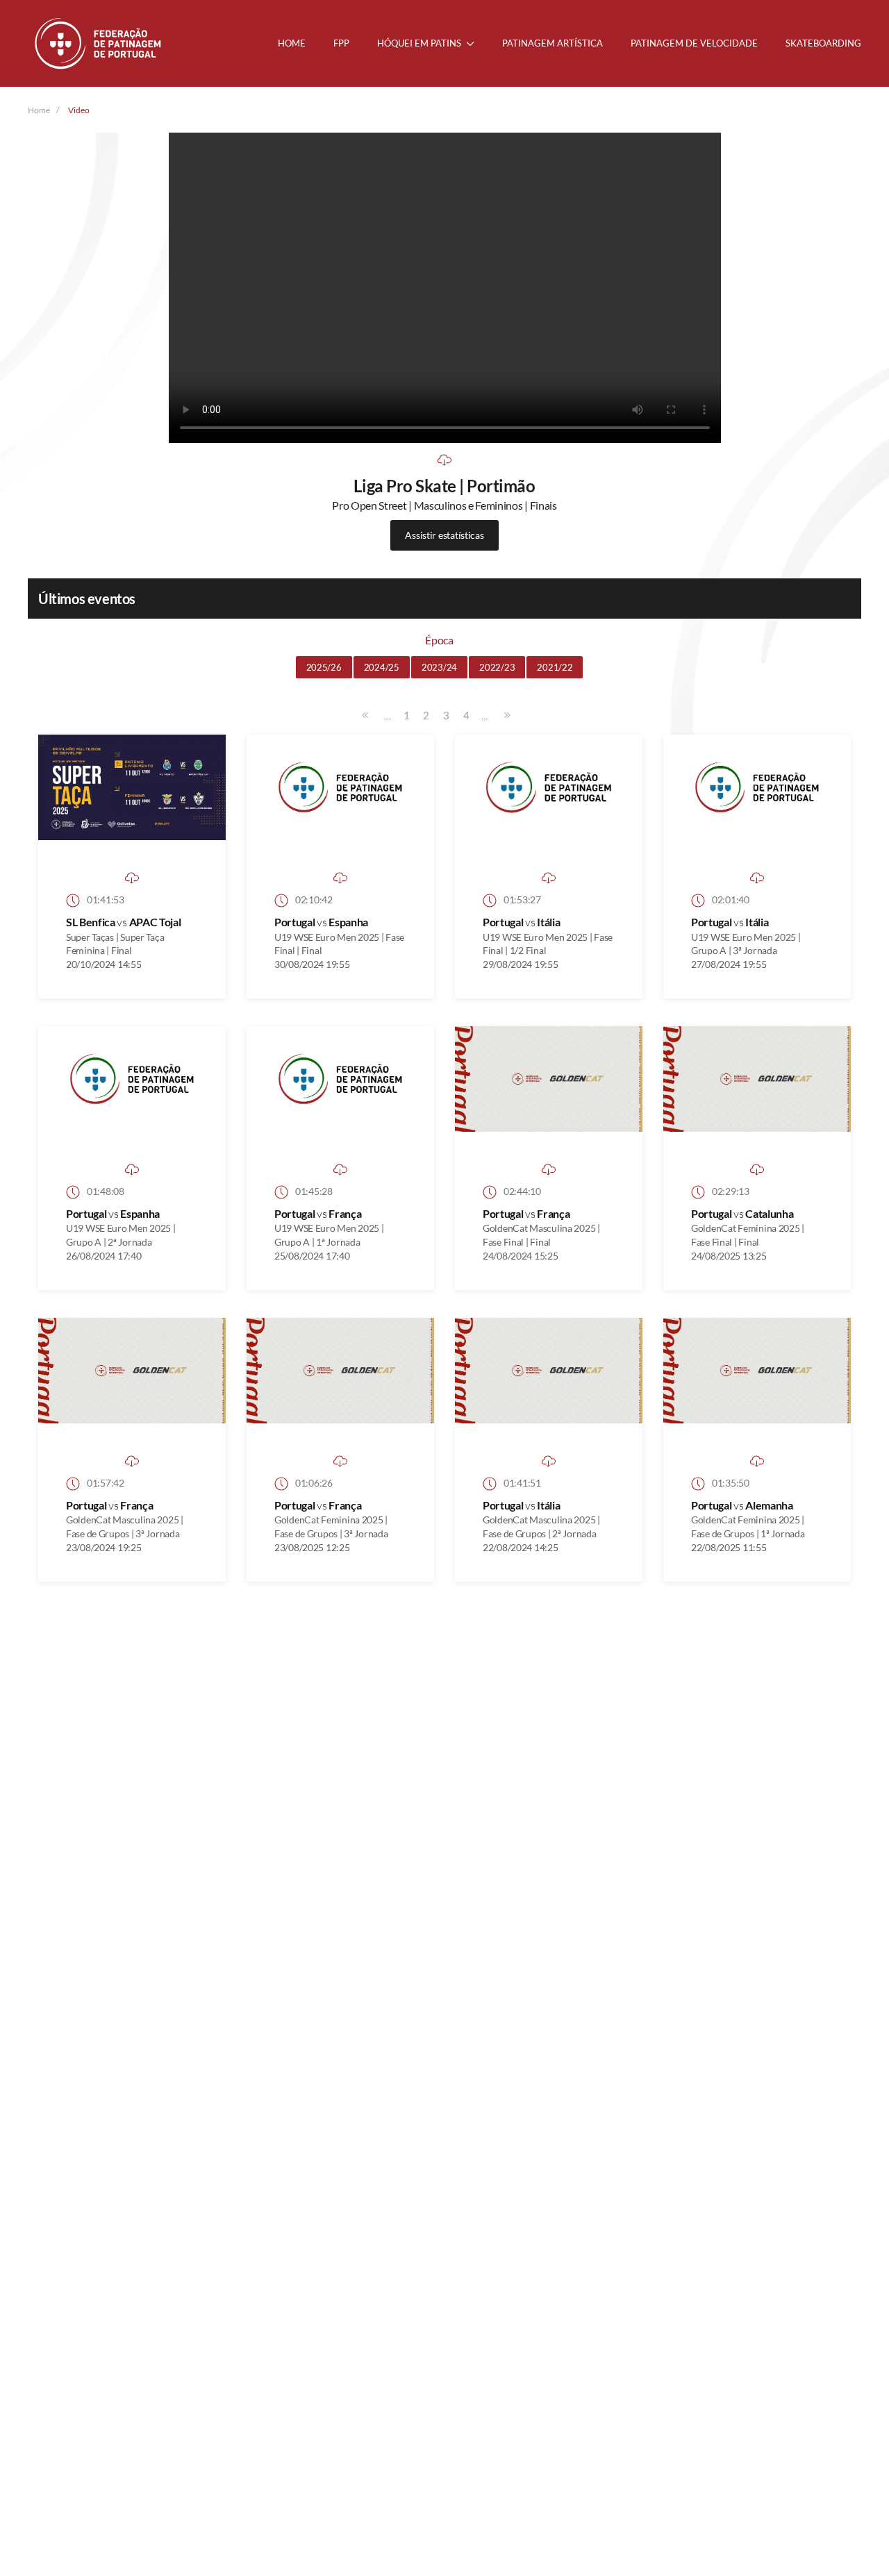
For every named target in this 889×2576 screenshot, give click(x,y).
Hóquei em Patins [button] (419, 43)
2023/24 (439, 667)
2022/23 (497, 667)
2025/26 (324, 667)
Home (292, 43)
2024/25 (382, 667)
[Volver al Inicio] (99, 43)
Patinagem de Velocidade (694, 43)
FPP (341, 43)
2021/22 (555, 667)
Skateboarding (823, 43)
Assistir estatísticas (444, 535)
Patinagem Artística (552, 43)
